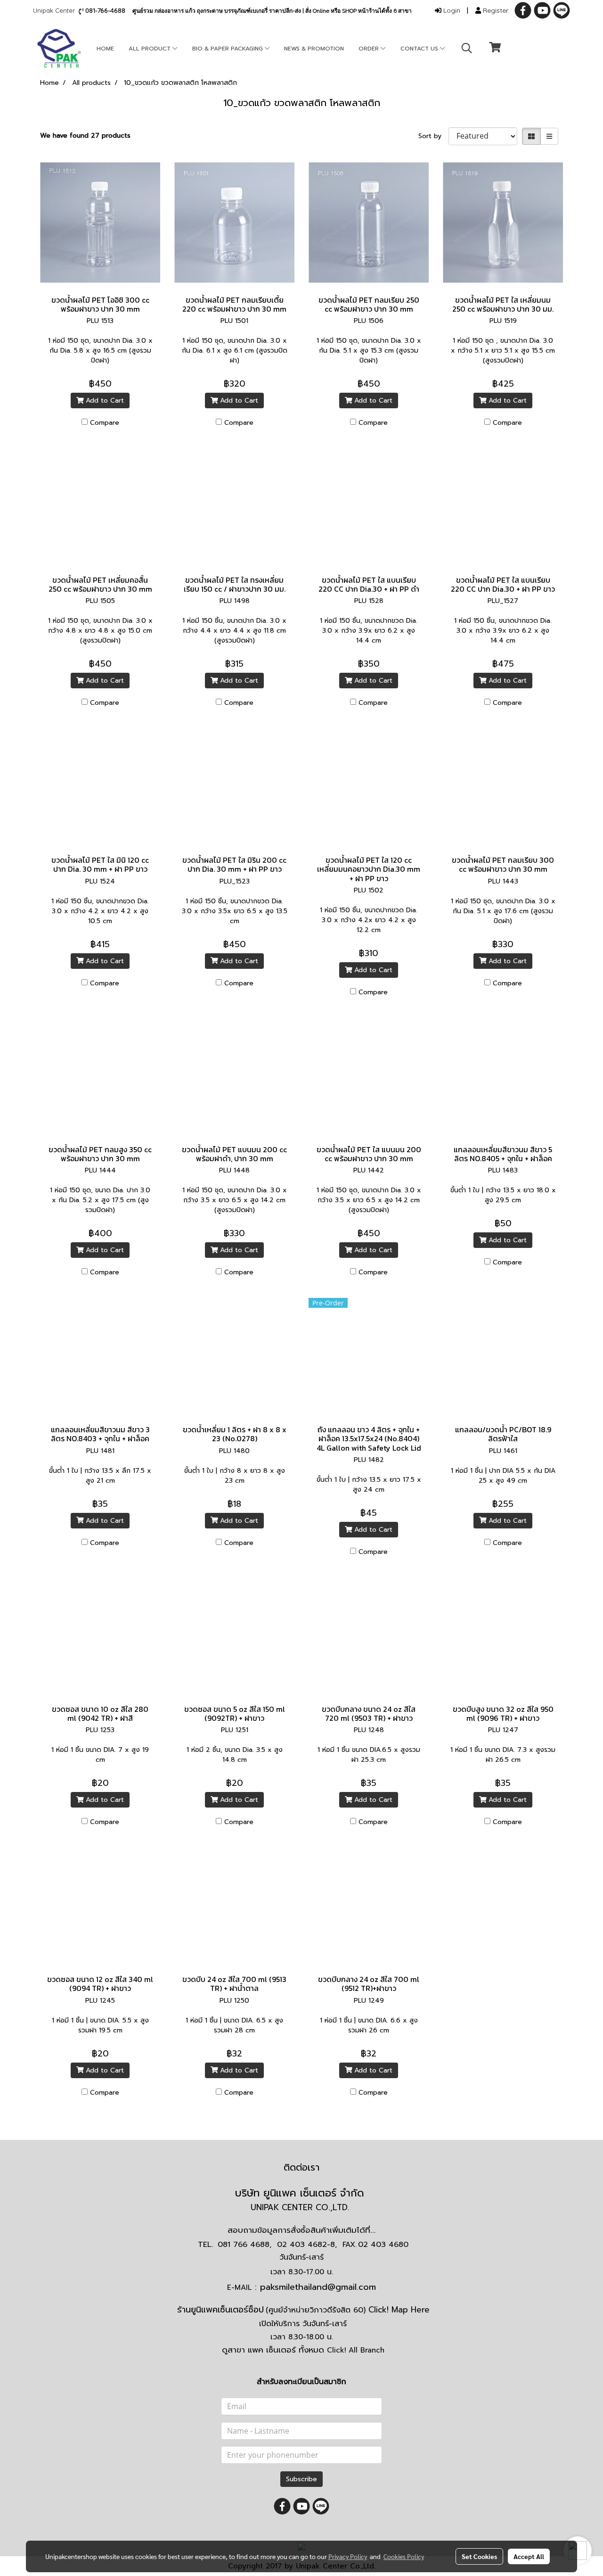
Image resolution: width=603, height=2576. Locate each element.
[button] (467, 48)
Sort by (433, 136)
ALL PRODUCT (151, 49)
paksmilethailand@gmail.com (318, 2287)
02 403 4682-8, (307, 2245)
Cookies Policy (404, 2556)
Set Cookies (479, 2556)
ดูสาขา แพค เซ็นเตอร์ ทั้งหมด (303, 2350)
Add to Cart (104, 400)
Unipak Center (56, 10)
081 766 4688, (244, 2245)
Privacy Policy (348, 2556)
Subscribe (301, 2479)
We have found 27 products (85, 136)
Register (495, 10)
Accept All (529, 2556)
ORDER (370, 49)
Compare (105, 423)
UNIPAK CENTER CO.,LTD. (301, 2207)
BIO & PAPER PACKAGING (228, 49)
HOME (105, 49)
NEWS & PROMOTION (314, 49)
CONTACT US (420, 49)
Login (451, 10)
